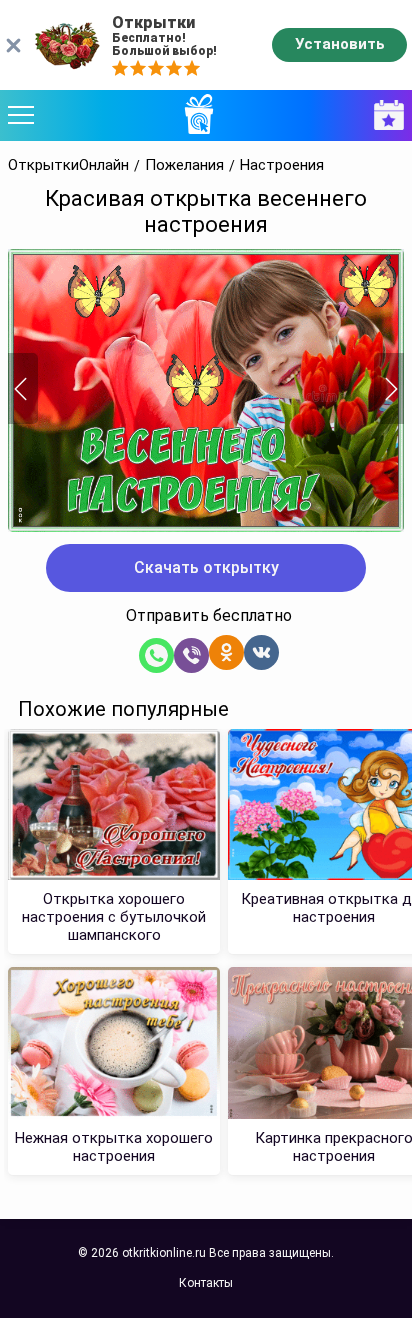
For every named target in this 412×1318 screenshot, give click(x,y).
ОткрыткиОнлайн (68, 165)
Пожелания (184, 165)
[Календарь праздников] (384, 115)
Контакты (206, 1283)
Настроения (282, 165)
